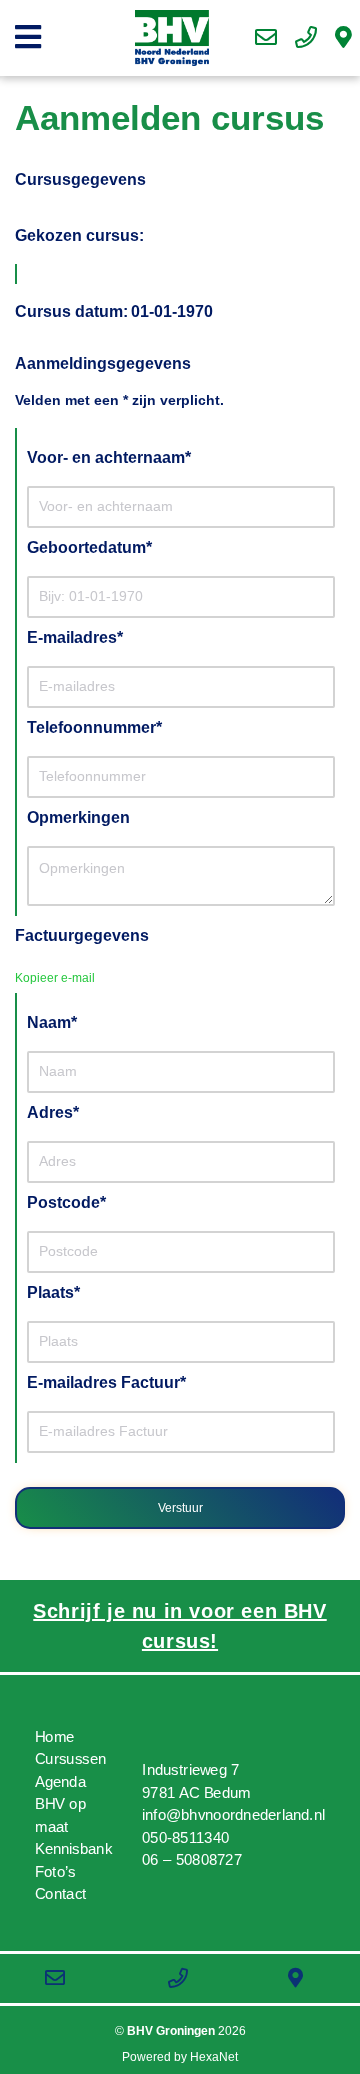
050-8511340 (185, 1838)
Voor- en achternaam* (109, 457)
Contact (61, 1894)
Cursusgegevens (80, 179)
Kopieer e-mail (55, 978)
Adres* (53, 1112)
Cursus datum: (71, 311)
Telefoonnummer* (94, 727)
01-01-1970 (172, 311)
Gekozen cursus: (79, 235)
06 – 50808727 (192, 1860)
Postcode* (66, 1202)
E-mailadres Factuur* (106, 1382)
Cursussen (70, 1759)
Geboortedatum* (89, 547)
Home (55, 1736)
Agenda (60, 1781)
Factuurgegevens (82, 935)
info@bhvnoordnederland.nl (233, 1815)
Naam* (52, 1022)
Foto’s (55, 1871)
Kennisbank (73, 1849)
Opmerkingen (78, 817)
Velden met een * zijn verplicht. (119, 400)
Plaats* (53, 1292)
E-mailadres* (75, 637)
